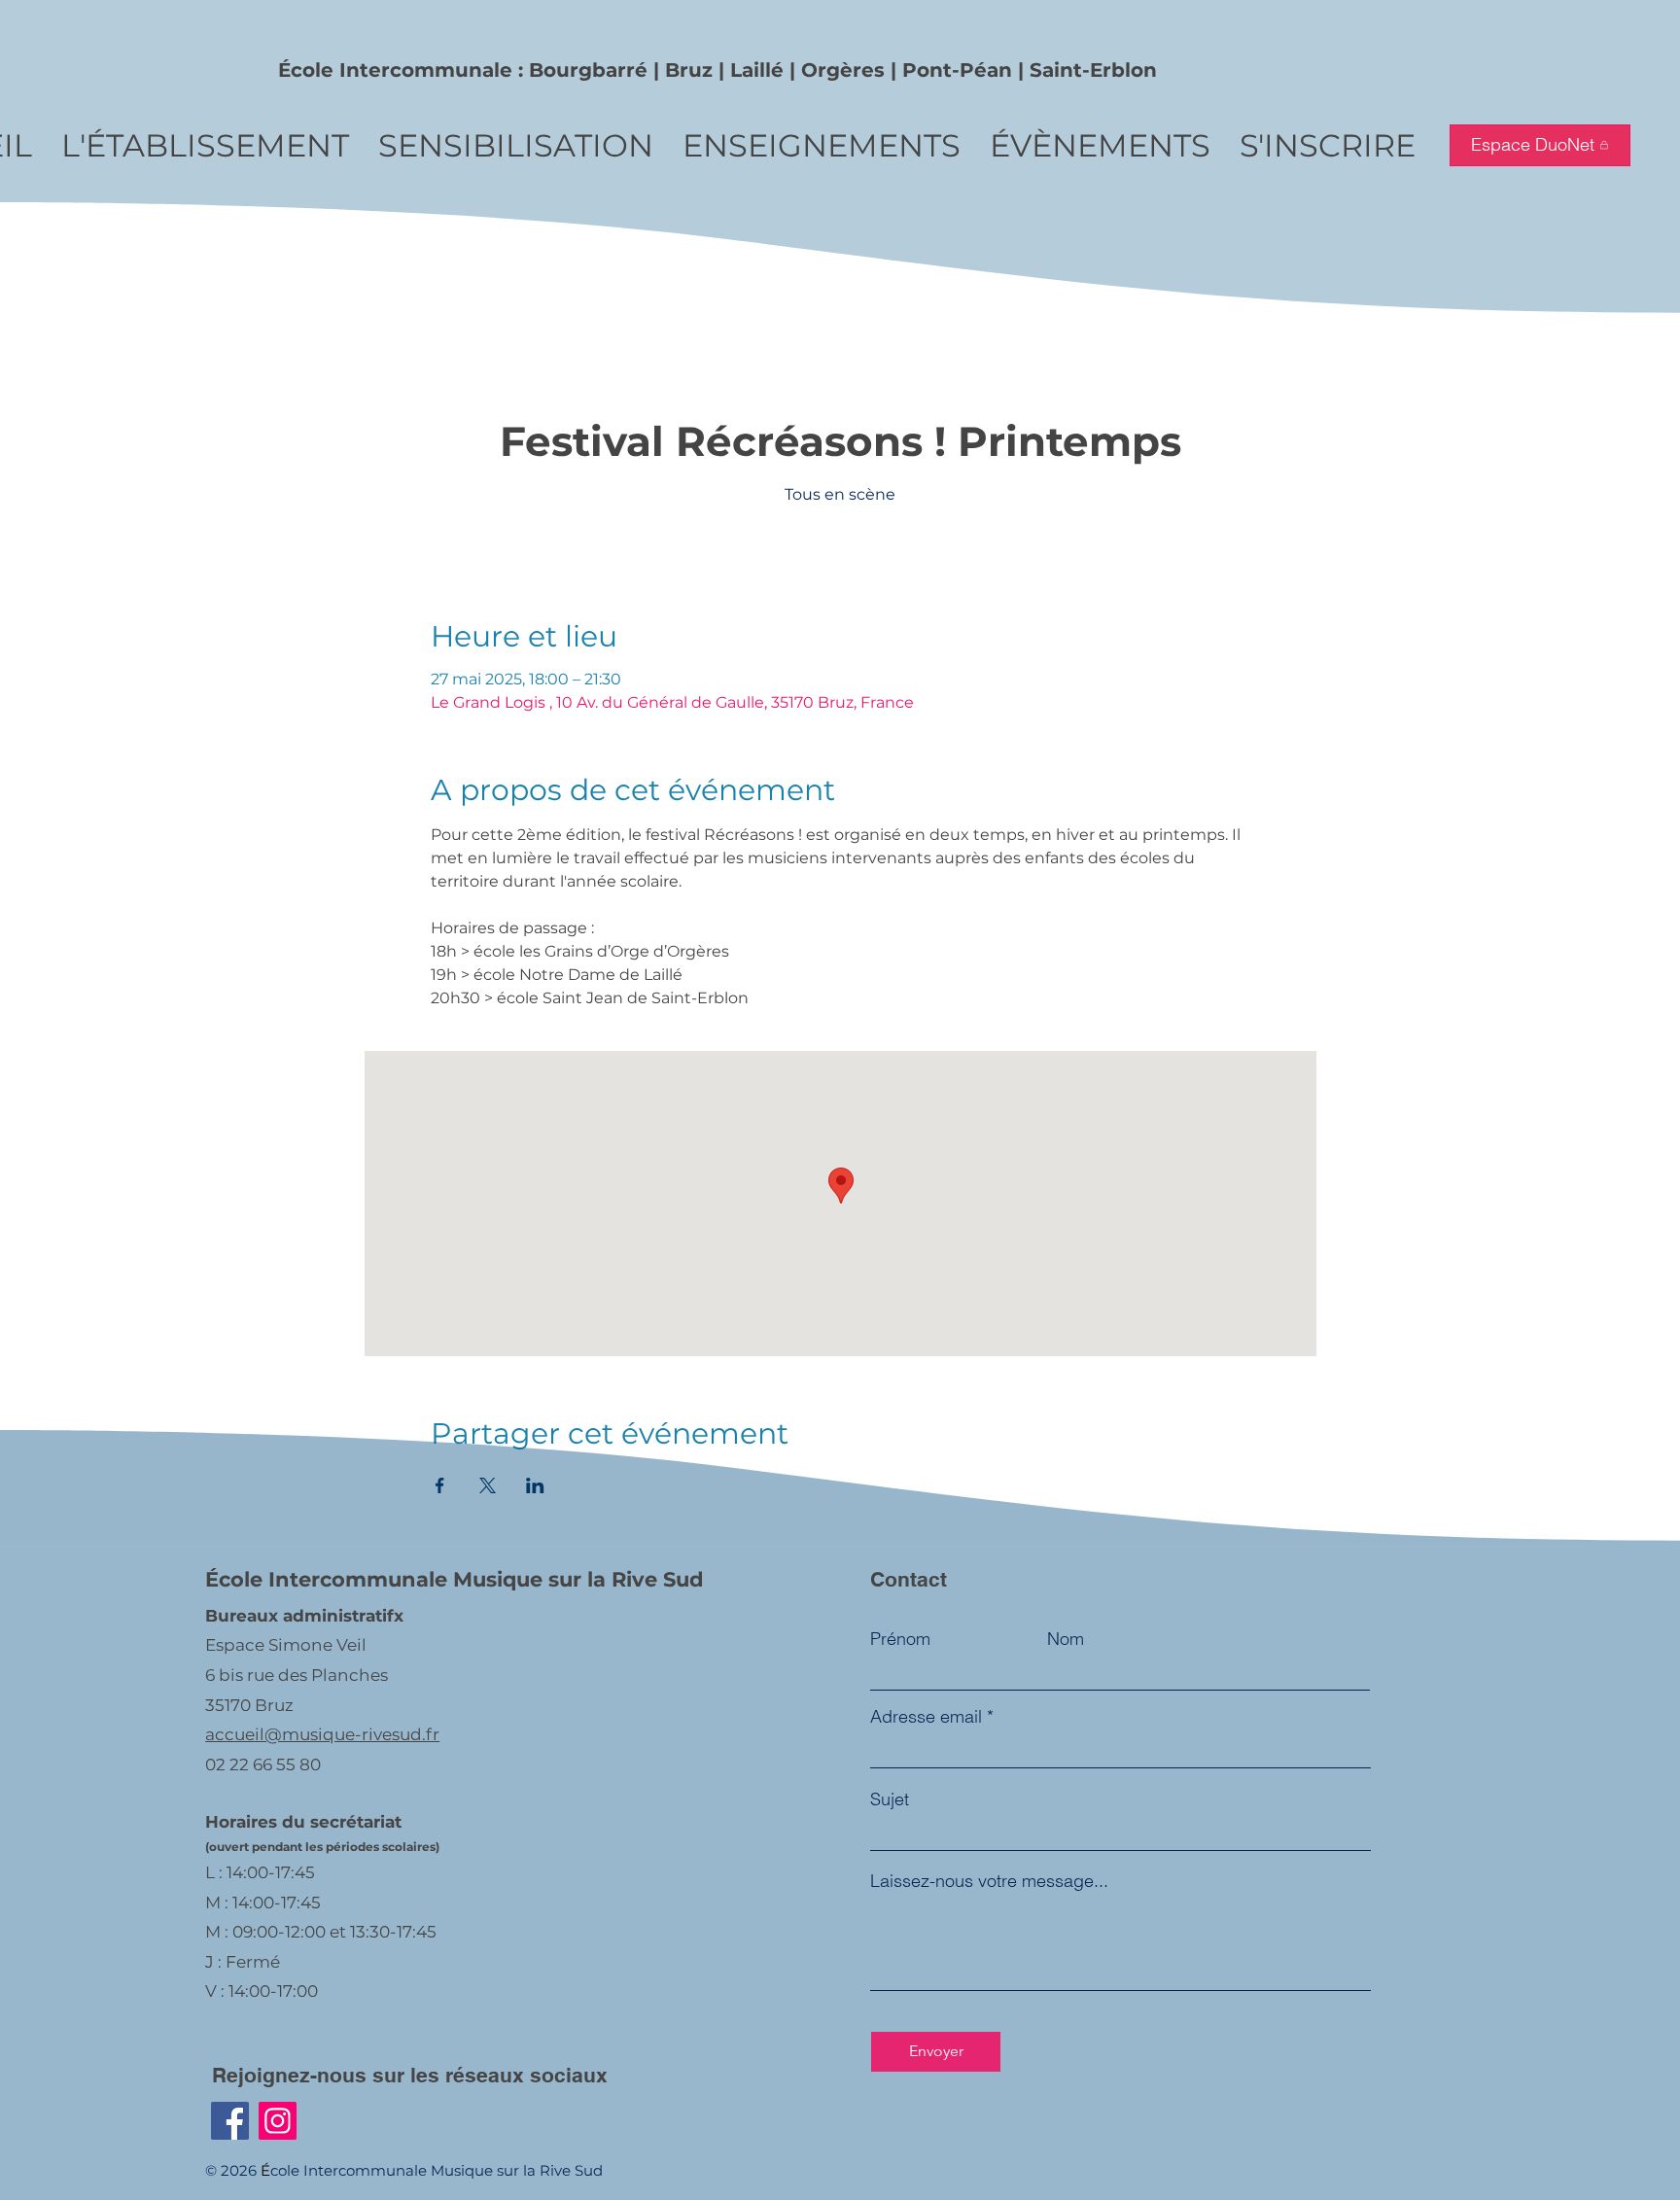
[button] (205, 145)
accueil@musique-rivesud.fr (322, 1734)
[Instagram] (278, 2121)
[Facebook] (230, 2121)
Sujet (890, 1799)
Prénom (900, 1639)
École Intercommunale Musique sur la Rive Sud (455, 1579)
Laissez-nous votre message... (989, 1881)
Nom (1066, 1639)
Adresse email (926, 1717)
